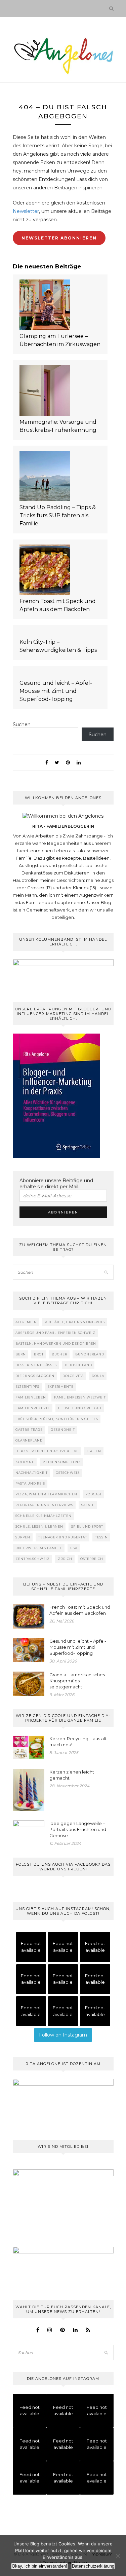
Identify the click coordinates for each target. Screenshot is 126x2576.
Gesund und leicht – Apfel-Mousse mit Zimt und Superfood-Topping (56, 691)
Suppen (23, 1537)
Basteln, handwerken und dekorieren (56, 1343)
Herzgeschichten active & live (47, 1451)
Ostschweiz (68, 1473)
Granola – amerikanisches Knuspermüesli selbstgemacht (77, 1681)
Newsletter (26, 211)
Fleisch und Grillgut (80, 1408)
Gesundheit (63, 1430)
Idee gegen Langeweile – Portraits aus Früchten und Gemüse (78, 1829)
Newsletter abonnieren (59, 238)
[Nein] (118, 2556)
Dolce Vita (73, 1376)
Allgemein (26, 1322)
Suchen (22, 724)
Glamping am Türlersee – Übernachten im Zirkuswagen (60, 340)
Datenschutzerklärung (93, 2566)
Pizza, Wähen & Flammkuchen (46, 1494)
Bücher (59, 1354)
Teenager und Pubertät (63, 1537)
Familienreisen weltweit (80, 1397)
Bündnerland (90, 1354)
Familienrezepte (33, 1408)
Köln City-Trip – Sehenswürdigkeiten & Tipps (58, 646)
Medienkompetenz (62, 1462)
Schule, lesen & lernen (39, 1526)
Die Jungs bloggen (35, 1376)
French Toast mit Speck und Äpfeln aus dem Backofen (58, 605)
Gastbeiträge (29, 1430)
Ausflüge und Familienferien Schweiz (55, 1333)
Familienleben (31, 1397)
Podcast (94, 1494)
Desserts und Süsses (36, 1365)
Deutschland (78, 1365)
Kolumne (25, 1462)
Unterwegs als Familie (39, 1548)
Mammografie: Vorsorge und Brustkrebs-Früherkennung (58, 426)
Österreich (92, 1559)
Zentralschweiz (33, 1559)
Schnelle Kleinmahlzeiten (44, 1516)
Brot (39, 1354)
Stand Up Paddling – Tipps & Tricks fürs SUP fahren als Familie (58, 515)
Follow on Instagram (63, 2035)
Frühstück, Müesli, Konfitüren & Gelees (57, 1419)
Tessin (101, 1537)
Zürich (65, 1559)
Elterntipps (27, 1387)
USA (74, 1548)
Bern (21, 1354)
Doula (98, 1376)
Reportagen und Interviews (44, 1505)
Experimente (60, 1387)
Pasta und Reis (30, 1483)
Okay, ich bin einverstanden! (39, 2566)
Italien (94, 1451)
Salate (88, 1505)
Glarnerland (29, 1440)
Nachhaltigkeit (32, 1473)
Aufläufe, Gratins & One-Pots (75, 1322)
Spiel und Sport (87, 1526)
